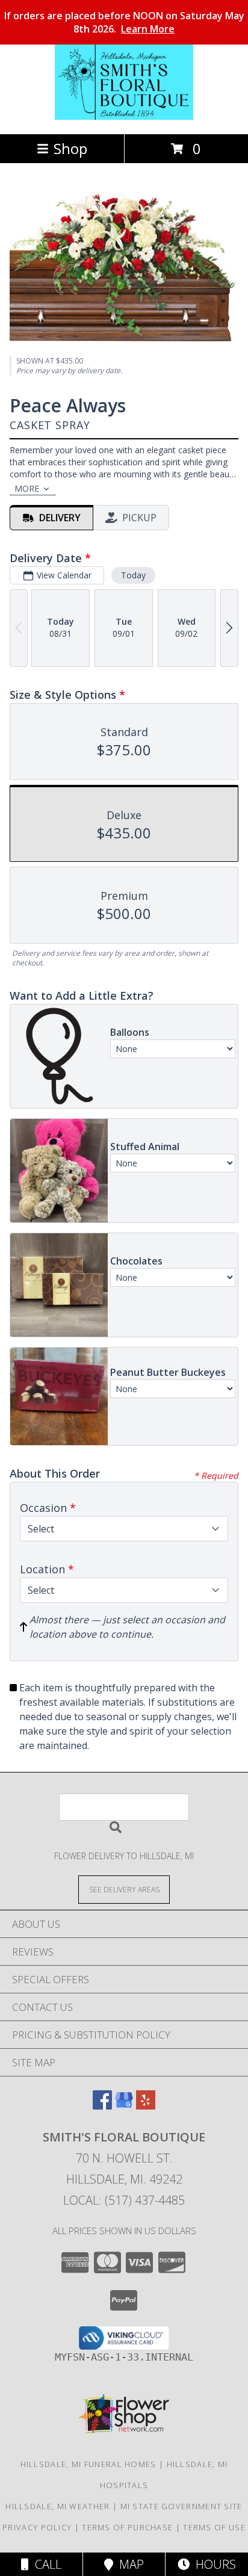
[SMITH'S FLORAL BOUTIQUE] (124, 116)
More (27, 488)
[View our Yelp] (146, 2106)
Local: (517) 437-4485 (124, 2200)
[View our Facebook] (102, 2106)
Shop (70, 148)
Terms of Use (214, 2527)
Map (129, 2564)
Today (133, 575)
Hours (213, 2564)
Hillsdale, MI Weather (57, 2506)
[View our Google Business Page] (124, 2106)
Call (45, 2564)
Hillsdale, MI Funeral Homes (88, 2464)
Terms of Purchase (127, 2527)
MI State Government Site (181, 2506)
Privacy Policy (37, 2527)
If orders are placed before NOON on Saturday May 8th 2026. (124, 22)
